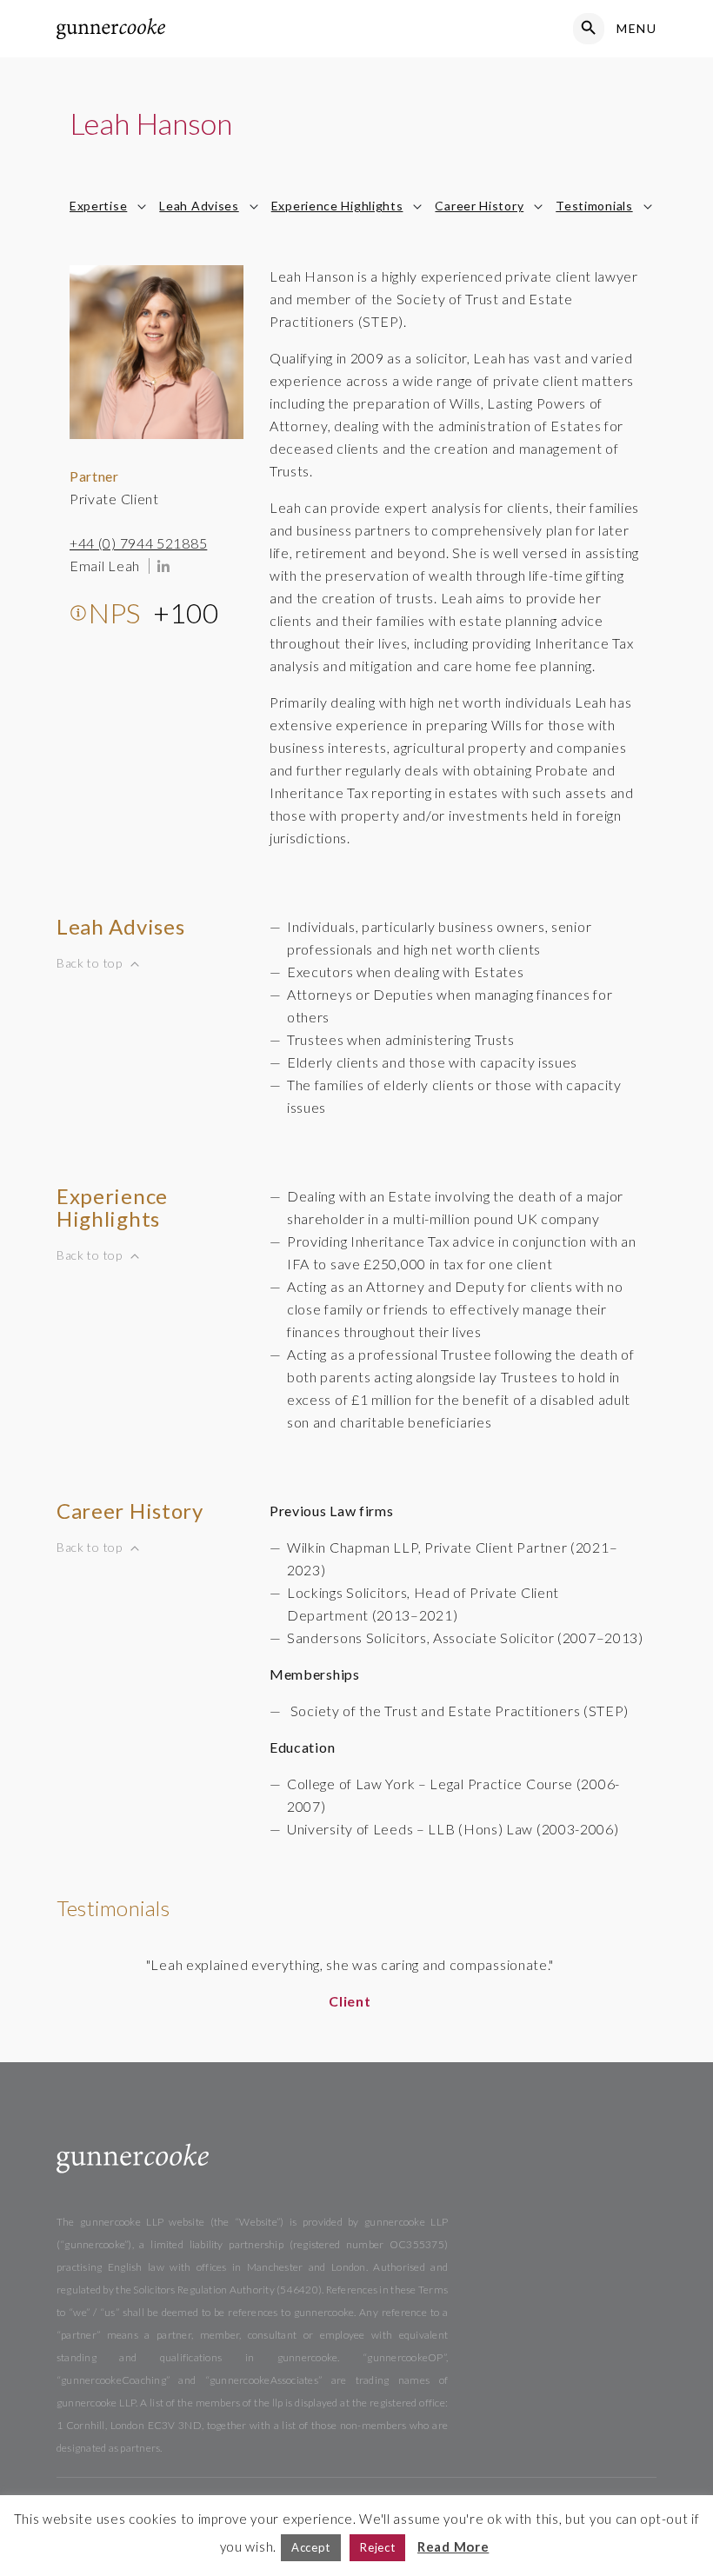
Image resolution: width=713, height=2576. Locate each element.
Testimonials (594, 206)
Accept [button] (311, 2547)
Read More (453, 2546)
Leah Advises (199, 206)
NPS (154, 612)
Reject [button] (377, 2547)
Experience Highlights (337, 206)
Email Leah (105, 566)
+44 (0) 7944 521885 (138, 543)
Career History (479, 206)
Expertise (98, 206)
